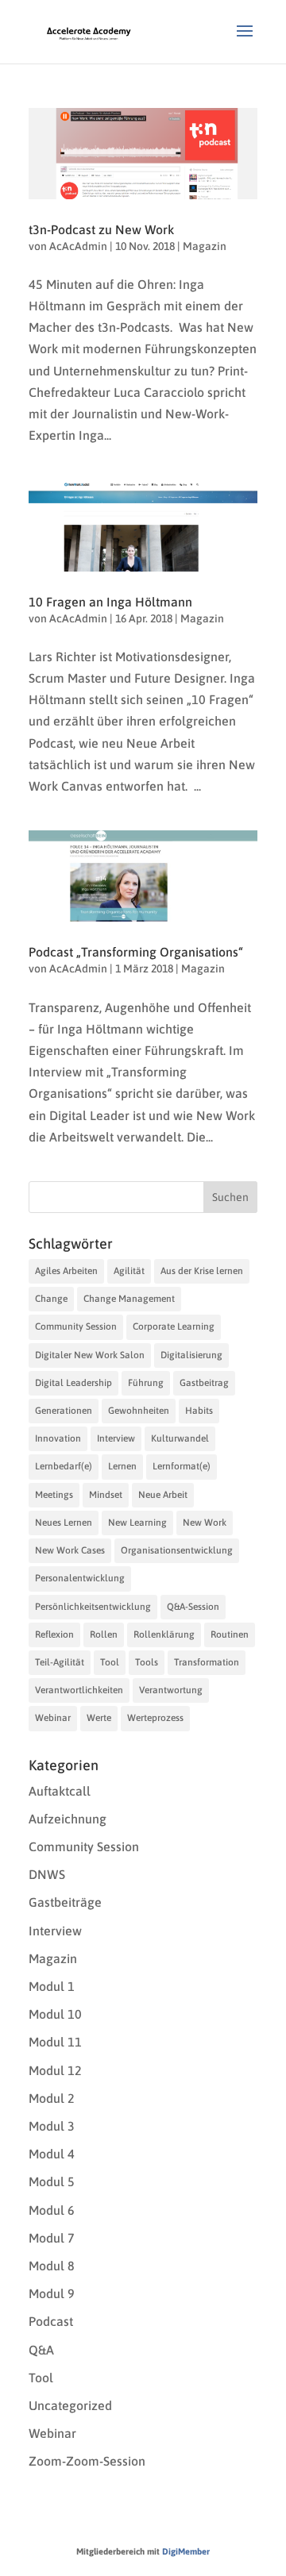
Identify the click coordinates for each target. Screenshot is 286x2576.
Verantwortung (171, 1690)
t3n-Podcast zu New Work (101, 229)
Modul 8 (52, 2266)
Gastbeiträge (65, 1902)
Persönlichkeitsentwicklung (93, 1607)
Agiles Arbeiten (66, 1271)
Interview (116, 1438)
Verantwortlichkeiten (79, 1690)
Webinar (53, 1718)
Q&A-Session (193, 1607)
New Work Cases (70, 1550)
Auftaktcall (60, 1791)
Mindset (106, 1495)
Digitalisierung (191, 1355)
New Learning (137, 1523)
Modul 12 (55, 2070)
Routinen (230, 1635)
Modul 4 (52, 2154)
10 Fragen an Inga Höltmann (110, 602)
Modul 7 (52, 2238)
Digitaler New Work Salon (90, 1355)
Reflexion (54, 1635)
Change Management (129, 1299)
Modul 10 (55, 2014)
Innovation (58, 1438)
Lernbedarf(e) (64, 1466)
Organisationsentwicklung (177, 1550)
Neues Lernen (64, 1523)
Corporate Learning (174, 1327)
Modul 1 (52, 1986)
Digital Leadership (73, 1383)
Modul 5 (52, 2181)
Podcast (51, 2321)
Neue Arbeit (163, 1495)
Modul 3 (52, 2126)
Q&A (41, 2350)
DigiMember (186, 2551)
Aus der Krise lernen (202, 1271)
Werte (99, 1718)
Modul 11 (55, 2042)
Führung (146, 1383)
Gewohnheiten (139, 1411)
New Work (205, 1523)
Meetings (54, 1495)
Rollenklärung (164, 1635)
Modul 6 (52, 2210)
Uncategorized (70, 2405)
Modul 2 (52, 2098)
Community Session (76, 1327)
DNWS (47, 1874)
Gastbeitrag (204, 1383)
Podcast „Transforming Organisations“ (136, 952)
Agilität (129, 1271)
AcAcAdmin (78, 246)
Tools (147, 1662)
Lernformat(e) (182, 1466)
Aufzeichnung (68, 1819)
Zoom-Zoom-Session (87, 2461)
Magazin (205, 246)
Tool (110, 1662)
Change (51, 1299)
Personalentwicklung (80, 1578)
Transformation (207, 1662)
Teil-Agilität (60, 1662)
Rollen (104, 1635)
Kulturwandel (180, 1438)
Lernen (122, 1466)
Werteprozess (155, 1718)
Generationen (64, 1411)
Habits (199, 1411)
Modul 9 (52, 2293)
